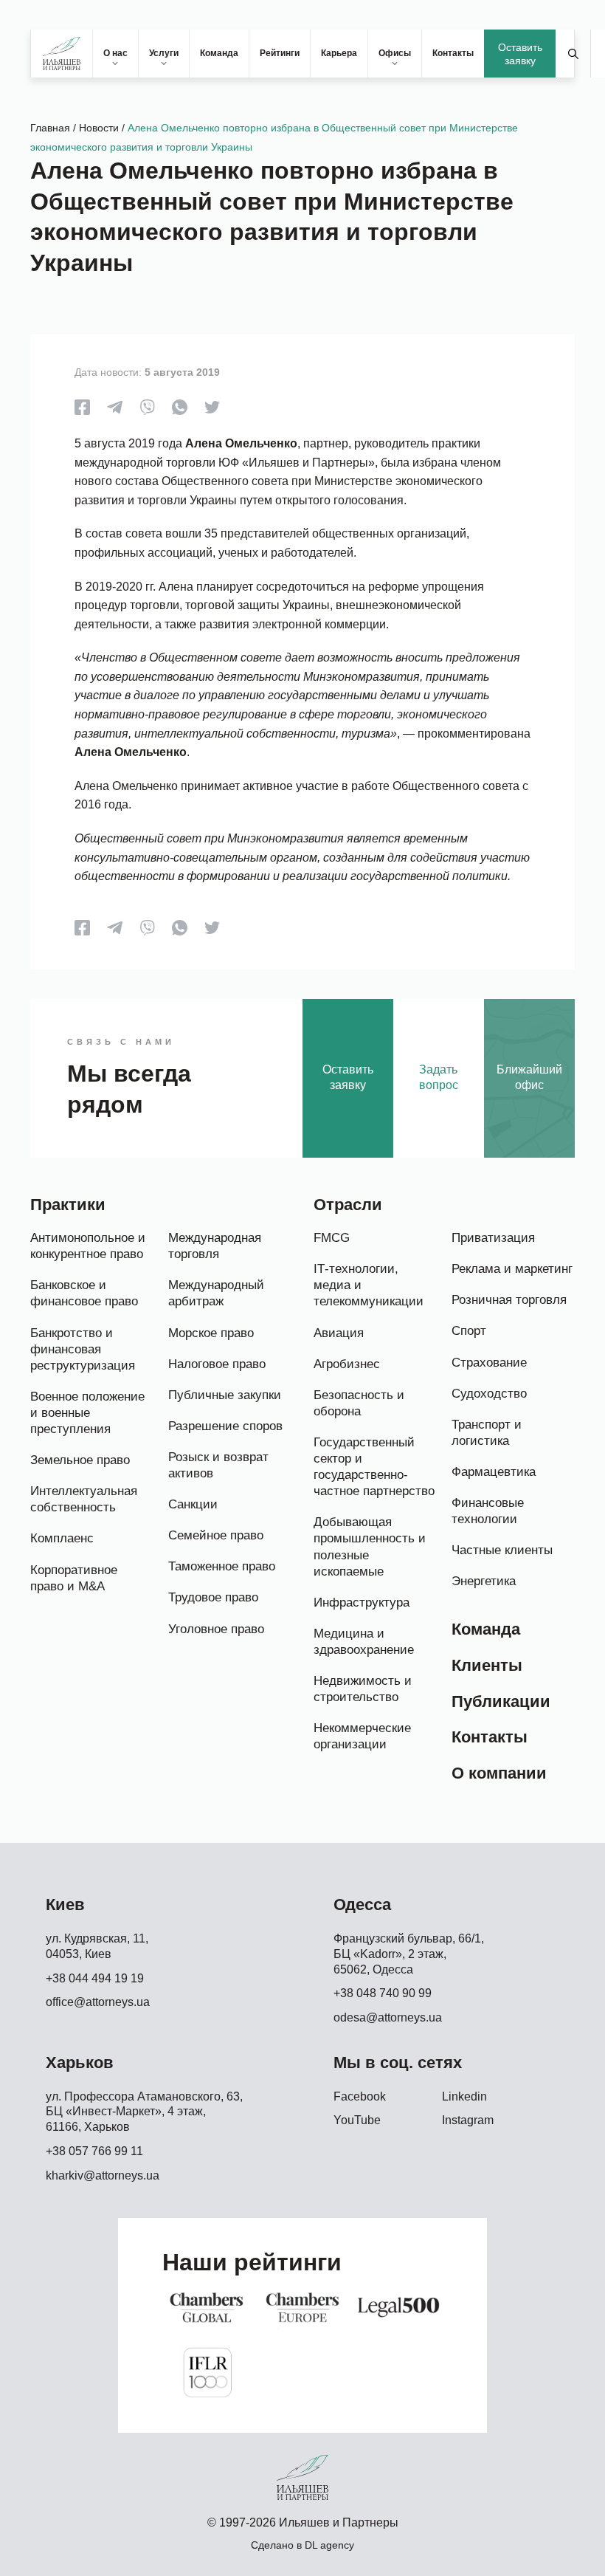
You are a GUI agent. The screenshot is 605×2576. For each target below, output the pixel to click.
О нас (115, 53)
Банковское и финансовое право (84, 1293)
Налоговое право (217, 1364)
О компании (499, 1773)
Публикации (501, 1701)
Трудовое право (213, 1597)
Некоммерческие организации (362, 1736)
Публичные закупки (225, 1395)
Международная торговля (215, 1246)
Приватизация (493, 1238)
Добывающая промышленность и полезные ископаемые (370, 1546)
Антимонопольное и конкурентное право (88, 1246)
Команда (219, 53)
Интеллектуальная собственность (84, 1499)
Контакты (453, 53)
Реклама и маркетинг (512, 1269)
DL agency (329, 2545)
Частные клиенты (502, 1550)
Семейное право (216, 1535)
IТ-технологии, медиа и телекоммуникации (369, 1285)
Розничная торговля (509, 1300)
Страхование (489, 1363)
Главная (50, 128)
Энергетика (484, 1581)
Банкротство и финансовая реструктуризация (83, 1349)
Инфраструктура (362, 1603)
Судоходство (489, 1394)
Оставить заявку (520, 54)
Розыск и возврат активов (218, 1465)
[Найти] (573, 54)
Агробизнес (347, 1364)
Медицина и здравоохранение (364, 1642)
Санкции (193, 1504)
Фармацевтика (494, 1472)
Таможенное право (222, 1566)
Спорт (469, 1331)
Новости (99, 128)
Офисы (395, 53)
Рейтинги (280, 53)
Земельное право (80, 1460)
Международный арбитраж (216, 1293)
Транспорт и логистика (487, 1433)
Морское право (211, 1333)
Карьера (339, 53)
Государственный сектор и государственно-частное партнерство (374, 1467)
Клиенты (487, 1665)
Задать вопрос (439, 1077)
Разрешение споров (225, 1426)
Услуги (164, 53)
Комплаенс (62, 1538)
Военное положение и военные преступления (87, 1413)
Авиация (339, 1333)
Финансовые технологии (488, 1511)
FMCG (332, 1238)
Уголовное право (216, 1629)
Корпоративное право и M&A (74, 1578)
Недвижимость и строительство (363, 1689)
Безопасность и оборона (359, 1403)
